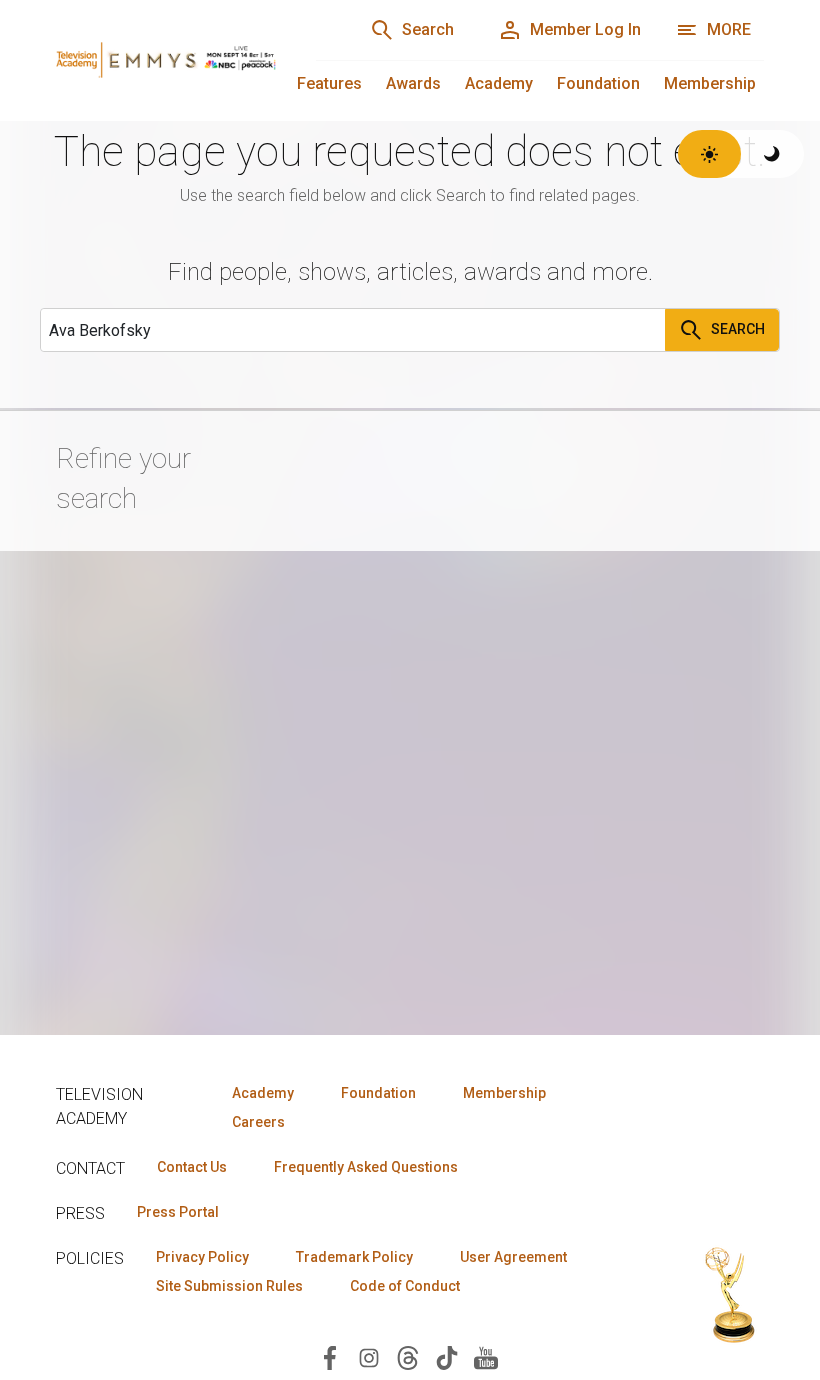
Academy (499, 83)
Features (329, 83)
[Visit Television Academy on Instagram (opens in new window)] (369, 1356)
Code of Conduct (405, 1286)
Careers (258, 1122)
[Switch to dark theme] (772, 154)
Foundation (598, 83)
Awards (413, 83)
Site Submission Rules (229, 1286)
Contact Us (192, 1167)
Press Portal (178, 1212)
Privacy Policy (202, 1257)
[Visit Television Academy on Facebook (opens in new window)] (330, 1356)
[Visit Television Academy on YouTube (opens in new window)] (486, 1356)
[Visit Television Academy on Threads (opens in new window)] (408, 1356)
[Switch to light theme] (709, 154)
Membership (710, 83)
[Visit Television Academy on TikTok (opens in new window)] (447, 1356)
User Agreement (513, 1257)
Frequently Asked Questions (366, 1167)
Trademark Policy (354, 1257)
